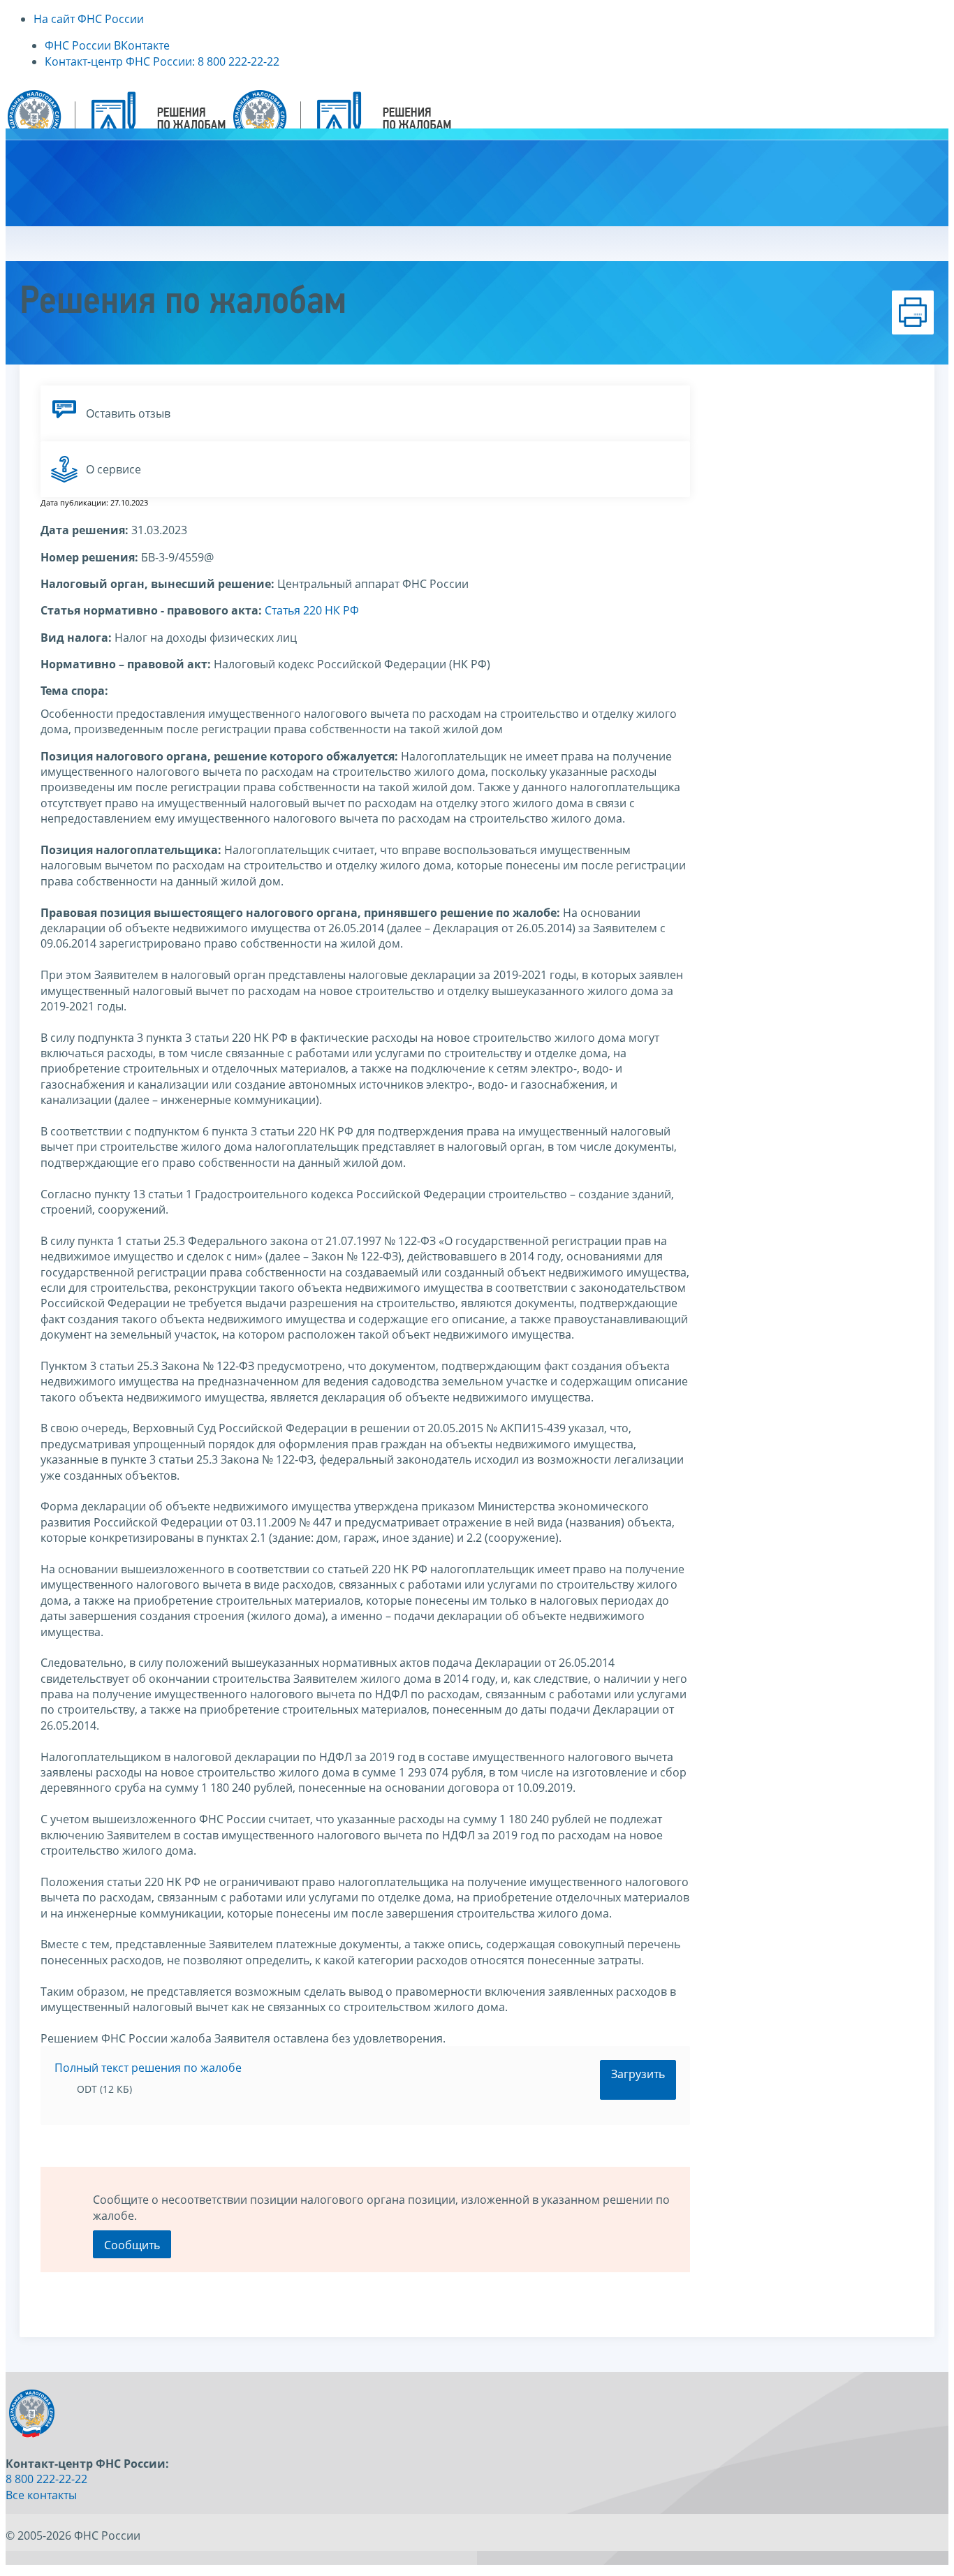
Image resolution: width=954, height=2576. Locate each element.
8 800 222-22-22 (46, 2479)
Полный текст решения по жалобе (148, 2068)
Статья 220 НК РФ (312, 610)
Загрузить (638, 2074)
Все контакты (41, 2495)
